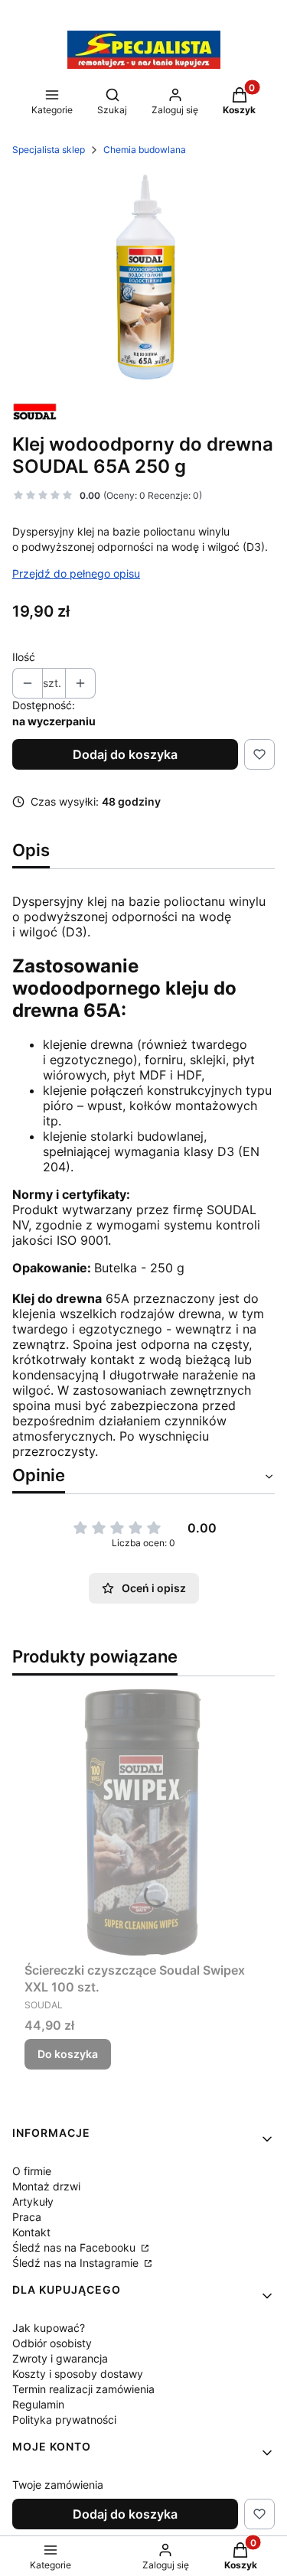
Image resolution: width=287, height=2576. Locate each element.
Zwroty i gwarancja (60, 2358)
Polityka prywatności (64, 2420)
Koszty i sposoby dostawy (78, 2374)
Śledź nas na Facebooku (75, 2247)
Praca (27, 2217)
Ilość (24, 657)
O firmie (32, 2171)
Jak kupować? (49, 2328)
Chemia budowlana (145, 150)
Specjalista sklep (49, 150)
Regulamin (38, 2404)
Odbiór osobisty (52, 2343)
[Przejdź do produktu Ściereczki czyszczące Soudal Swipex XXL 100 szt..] (143, 1822)
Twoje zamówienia (58, 2485)
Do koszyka (68, 2054)
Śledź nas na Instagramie (77, 2263)
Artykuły (33, 2201)
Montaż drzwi (46, 2186)
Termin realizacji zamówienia (83, 2389)
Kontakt (31, 2232)
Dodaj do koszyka (125, 754)
